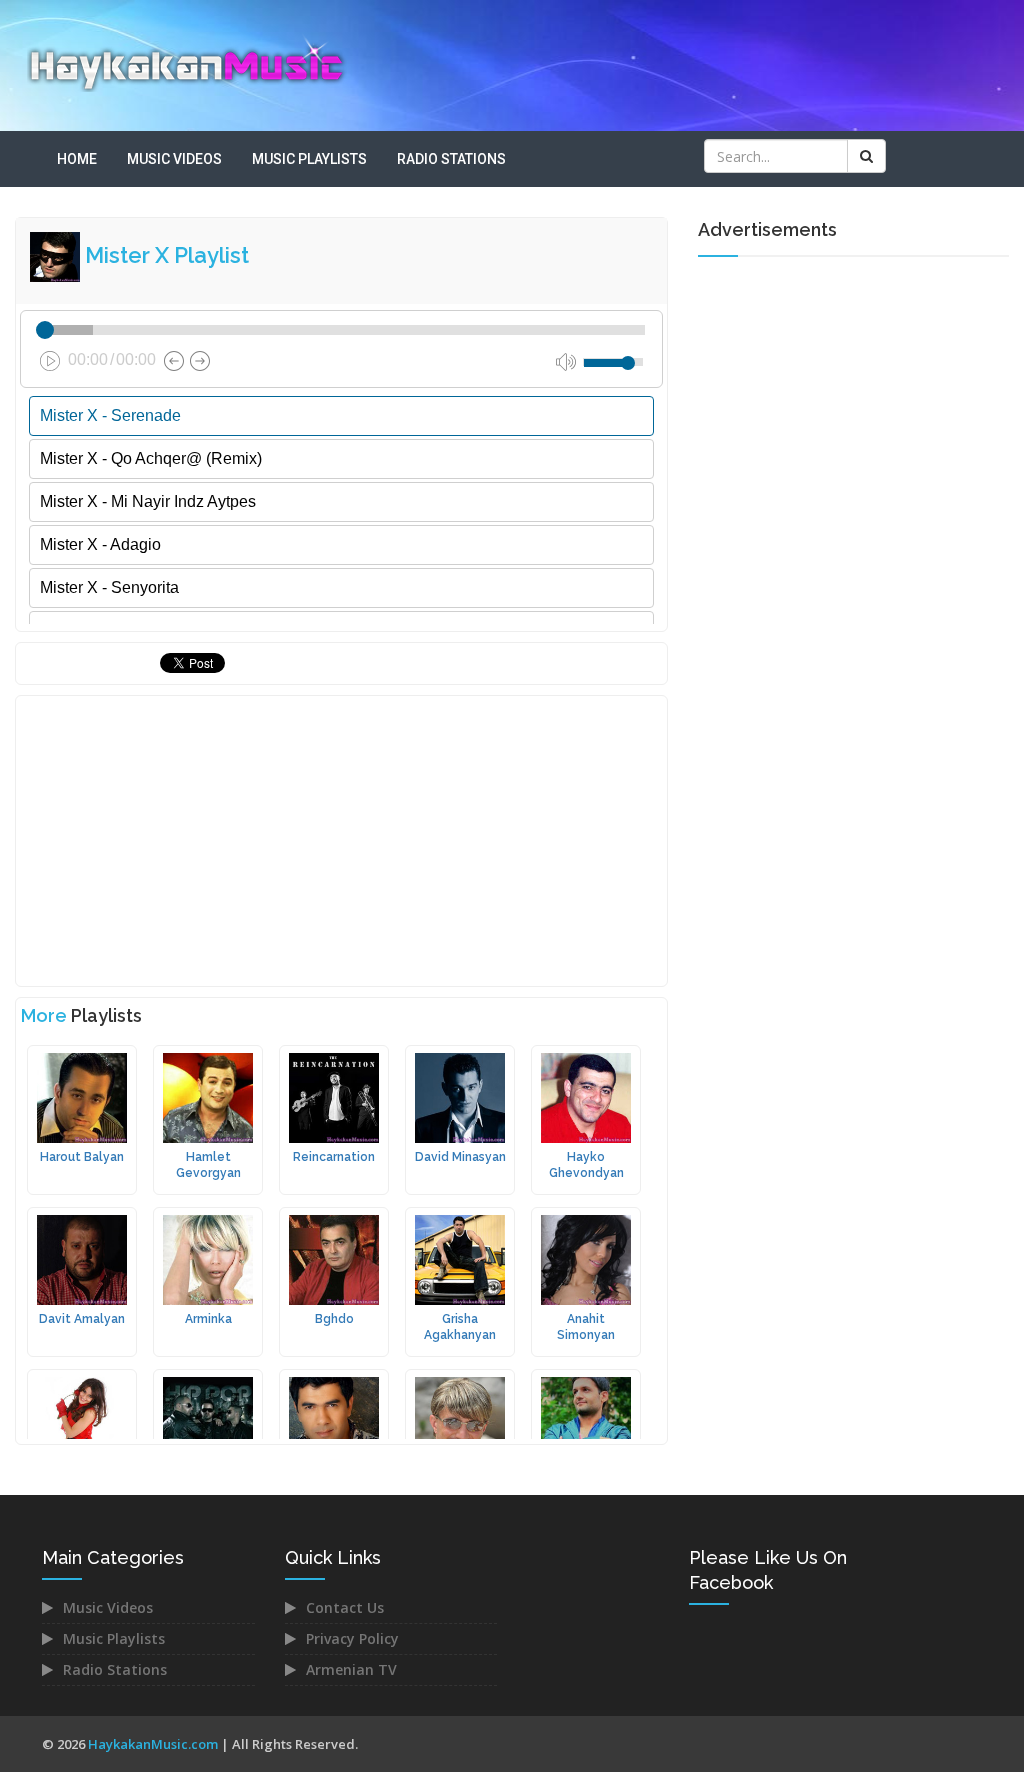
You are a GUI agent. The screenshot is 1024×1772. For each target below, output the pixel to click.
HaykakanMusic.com (153, 1744)
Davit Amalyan (82, 1319)
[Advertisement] (341, 841)
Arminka (208, 1319)
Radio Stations (451, 159)
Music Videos (174, 159)
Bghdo (334, 1319)
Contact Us (345, 1607)
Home (77, 159)
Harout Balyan (82, 1157)
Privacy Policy (352, 1638)
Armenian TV (351, 1669)
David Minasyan (460, 1157)
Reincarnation (334, 1157)
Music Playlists (309, 159)
